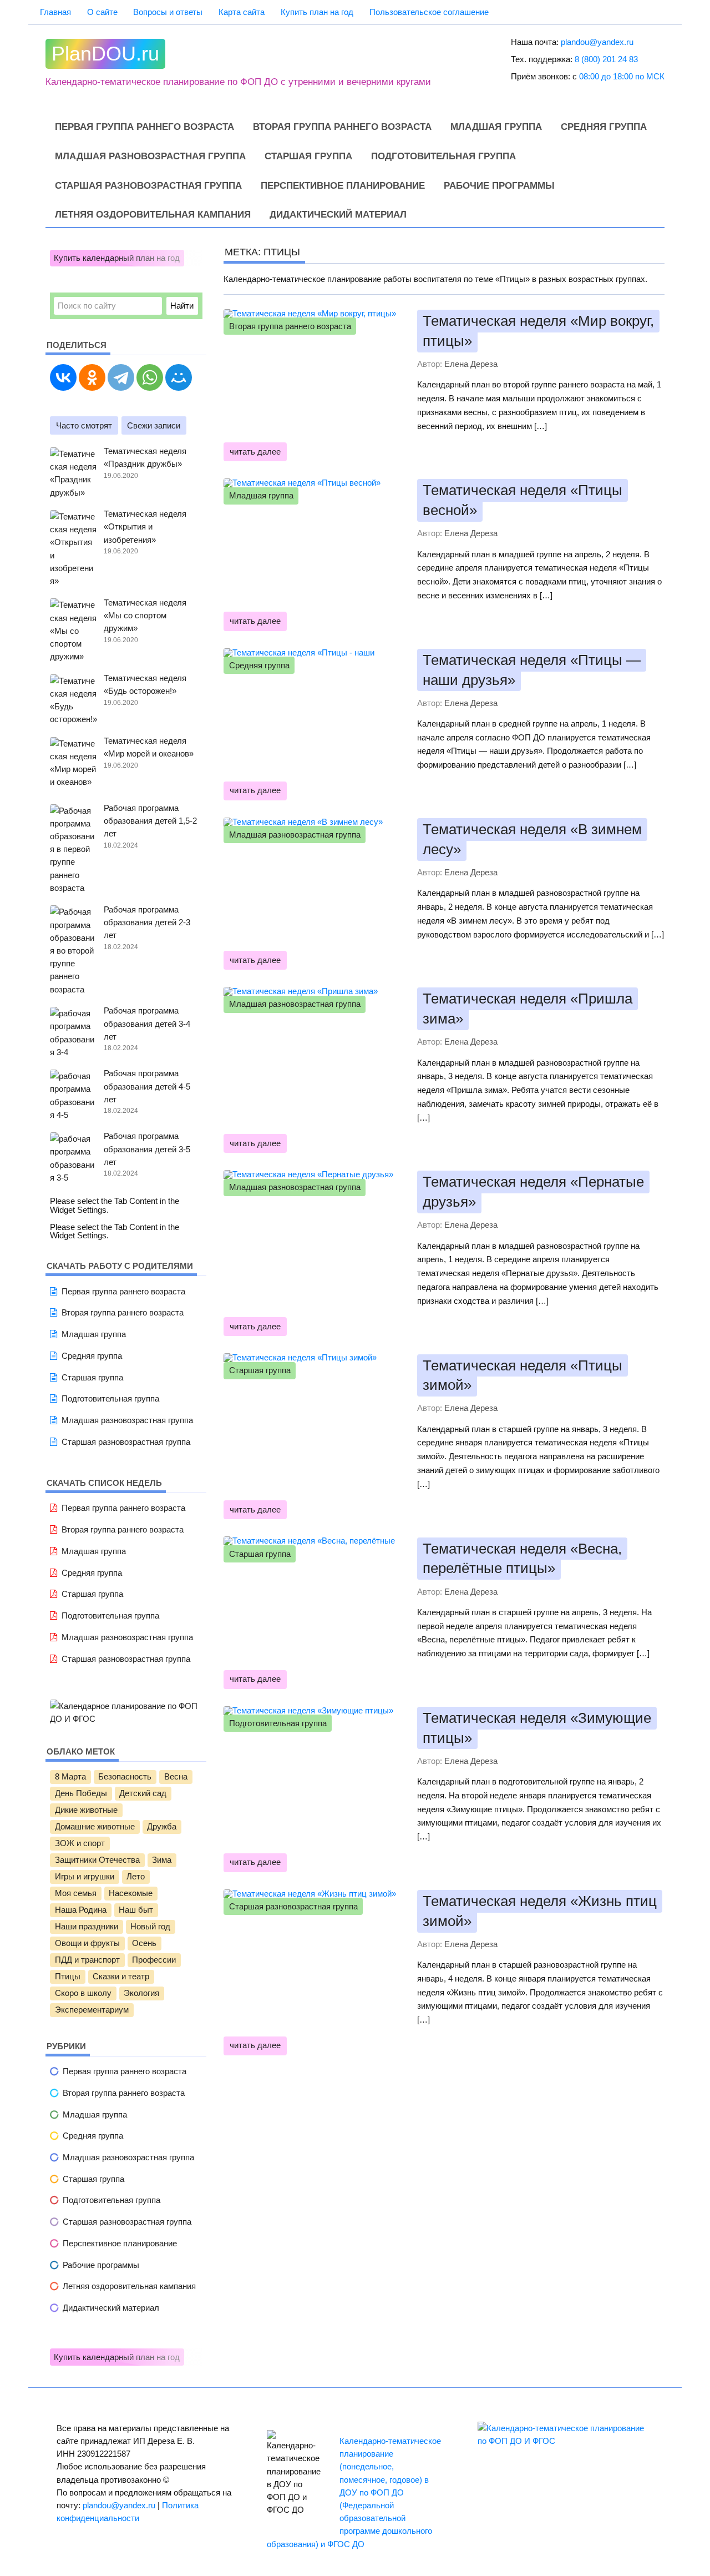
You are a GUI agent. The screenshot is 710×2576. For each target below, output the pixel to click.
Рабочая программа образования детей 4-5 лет (147, 1086)
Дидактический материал (338, 215)
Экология (141, 1993)
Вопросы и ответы (168, 12)
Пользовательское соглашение (429, 12)
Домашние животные (95, 1827)
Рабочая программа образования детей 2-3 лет (147, 922)
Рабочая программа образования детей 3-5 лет (147, 1149)
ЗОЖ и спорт (80, 1843)
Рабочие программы (499, 186)
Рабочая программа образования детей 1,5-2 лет (150, 821)
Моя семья (76, 1893)
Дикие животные (86, 1810)
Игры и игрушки (85, 1877)
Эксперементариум (92, 2010)
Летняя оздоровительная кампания (153, 215)
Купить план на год (317, 12)
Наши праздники (87, 1927)
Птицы (68, 1977)
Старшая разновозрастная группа (148, 186)
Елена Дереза (471, 364)
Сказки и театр (121, 1977)
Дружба (162, 1827)
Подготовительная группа (443, 156)
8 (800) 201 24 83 (606, 59)
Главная (55, 12)
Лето (136, 1877)
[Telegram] (121, 377)
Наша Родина (81, 1910)
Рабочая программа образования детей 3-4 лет (147, 1023)
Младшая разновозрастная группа (150, 156)
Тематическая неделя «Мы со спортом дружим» (145, 615)
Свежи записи (154, 425)
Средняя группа (604, 127)
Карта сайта (242, 12)
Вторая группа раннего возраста (342, 127)
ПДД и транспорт (87, 1960)
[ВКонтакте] (63, 377)
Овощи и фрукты (87, 1943)
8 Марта (70, 1777)
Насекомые (131, 1893)
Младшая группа (496, 127)
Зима (162, 1860)
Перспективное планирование (343, 186)
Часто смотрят (84, 425)
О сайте (102, 12)
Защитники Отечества (97, 1860)
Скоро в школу (83, 1993)
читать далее (255, 452)
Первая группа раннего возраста (144, 127)
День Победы (81, 1793)
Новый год (150, 1927)
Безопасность (125, 1777)
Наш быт (136, 1910)
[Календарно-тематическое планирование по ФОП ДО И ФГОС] (566, 2441)
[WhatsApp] (150, 377)
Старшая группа (308, 156)
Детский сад (143, 1793)
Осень (144, 1943)
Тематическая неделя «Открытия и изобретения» (145, 526)
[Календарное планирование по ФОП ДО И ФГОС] (126, 1719)
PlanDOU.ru (105, 54)
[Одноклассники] (92, 377)
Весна (176, 1777)
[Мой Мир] (179, 377)
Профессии (154, 1960)
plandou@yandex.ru (597, 42)
